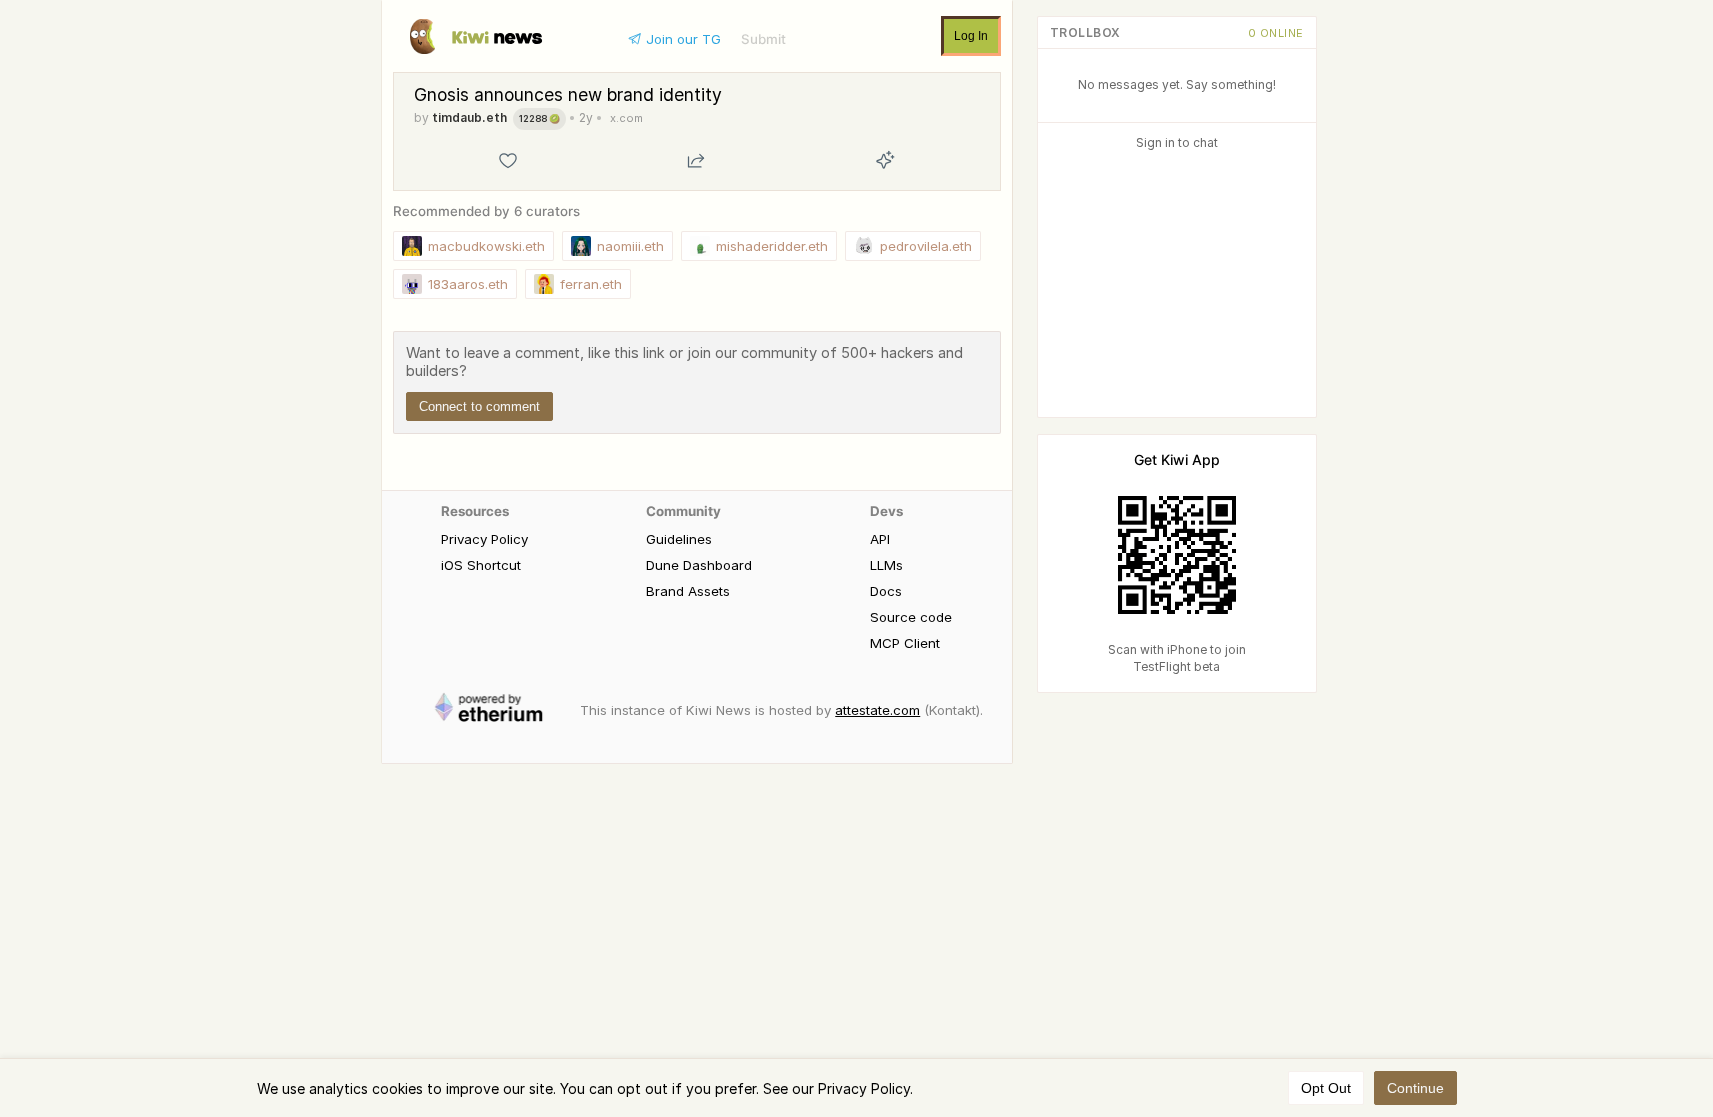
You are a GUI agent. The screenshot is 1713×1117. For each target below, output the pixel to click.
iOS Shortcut (481, 565)
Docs (886, 591)
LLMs (886, 565)
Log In (971, 36)
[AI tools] (885, 160)
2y (586, 117)
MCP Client (905, 643)
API (880, 539)
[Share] (696, 160)
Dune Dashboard (699, 565)
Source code (911, 617)
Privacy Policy (484, 539)
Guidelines (679, 539)
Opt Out (1326, 1088)
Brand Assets (688, 591)
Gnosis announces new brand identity (568, 94)
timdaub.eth (469, 117)
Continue (1415, 1088)
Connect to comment (479, 406)
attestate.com (877, 710)
